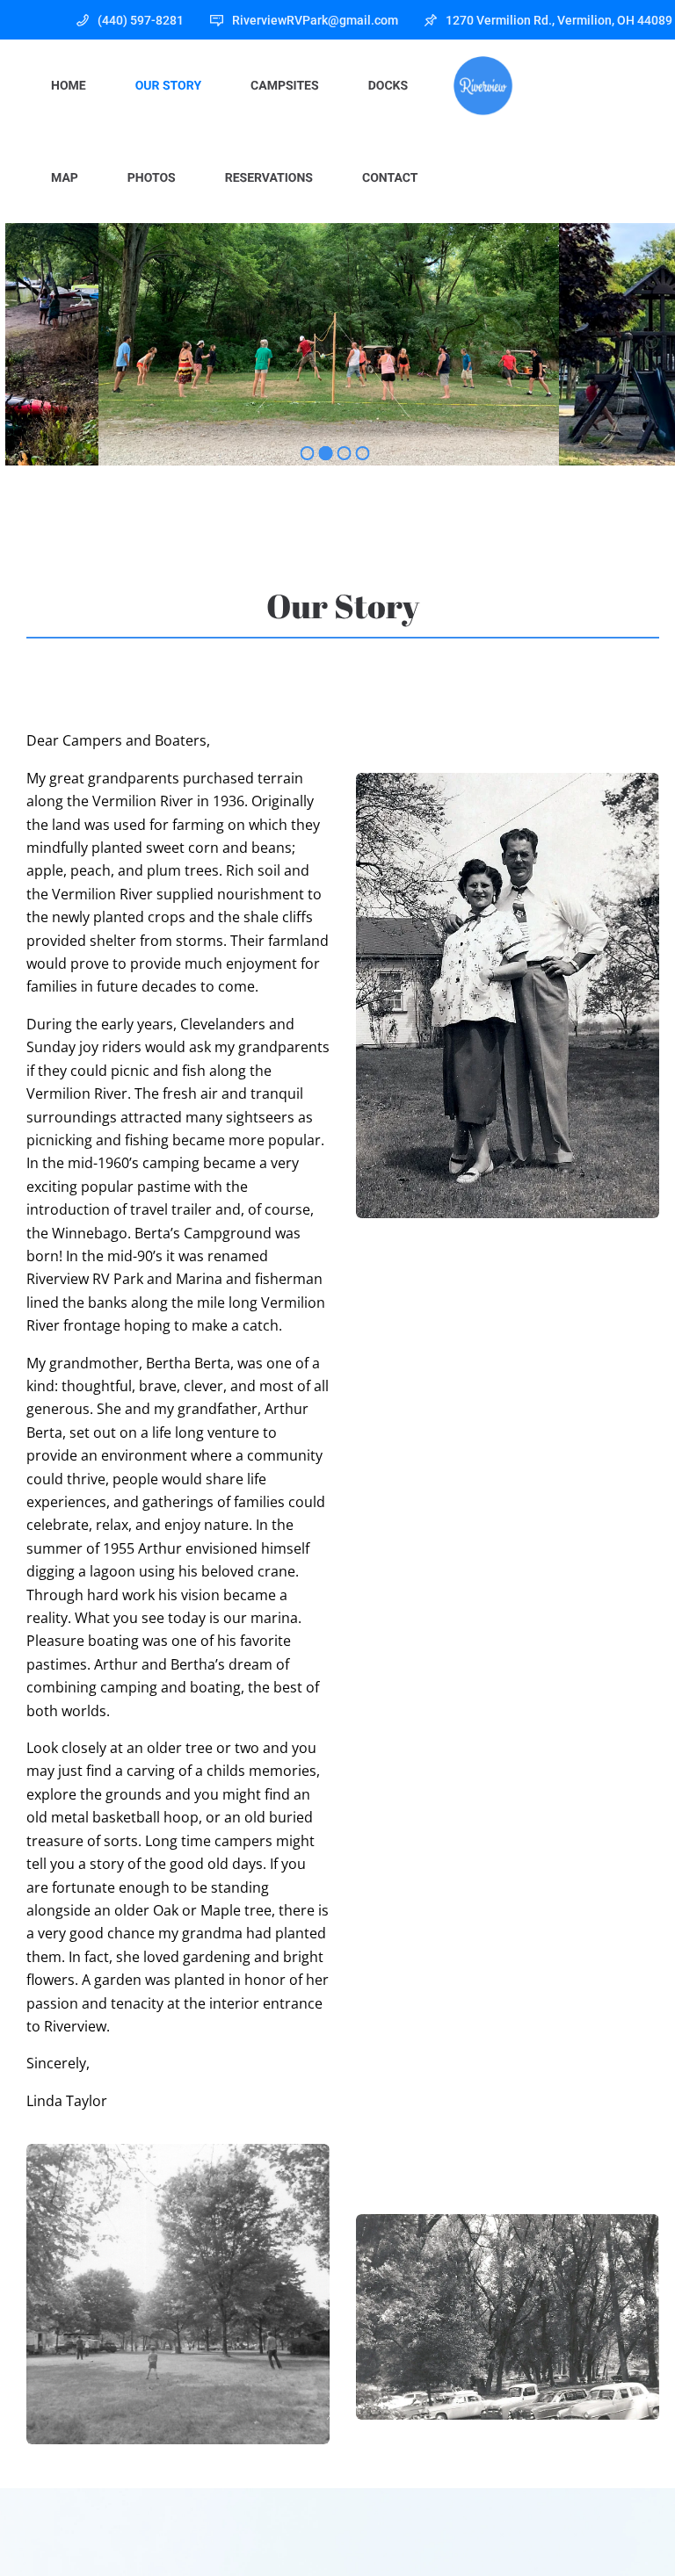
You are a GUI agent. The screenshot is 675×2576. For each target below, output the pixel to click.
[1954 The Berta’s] (508, 996)
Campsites (285, 86)
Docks (388, 86)
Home (69, 86)
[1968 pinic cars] (508, 2317)
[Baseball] (178, 2294)
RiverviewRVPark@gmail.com (315, 20)
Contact (390, 178)
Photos (152, 178)
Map (65, 178)
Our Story (168, 86)
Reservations (269, 178)
